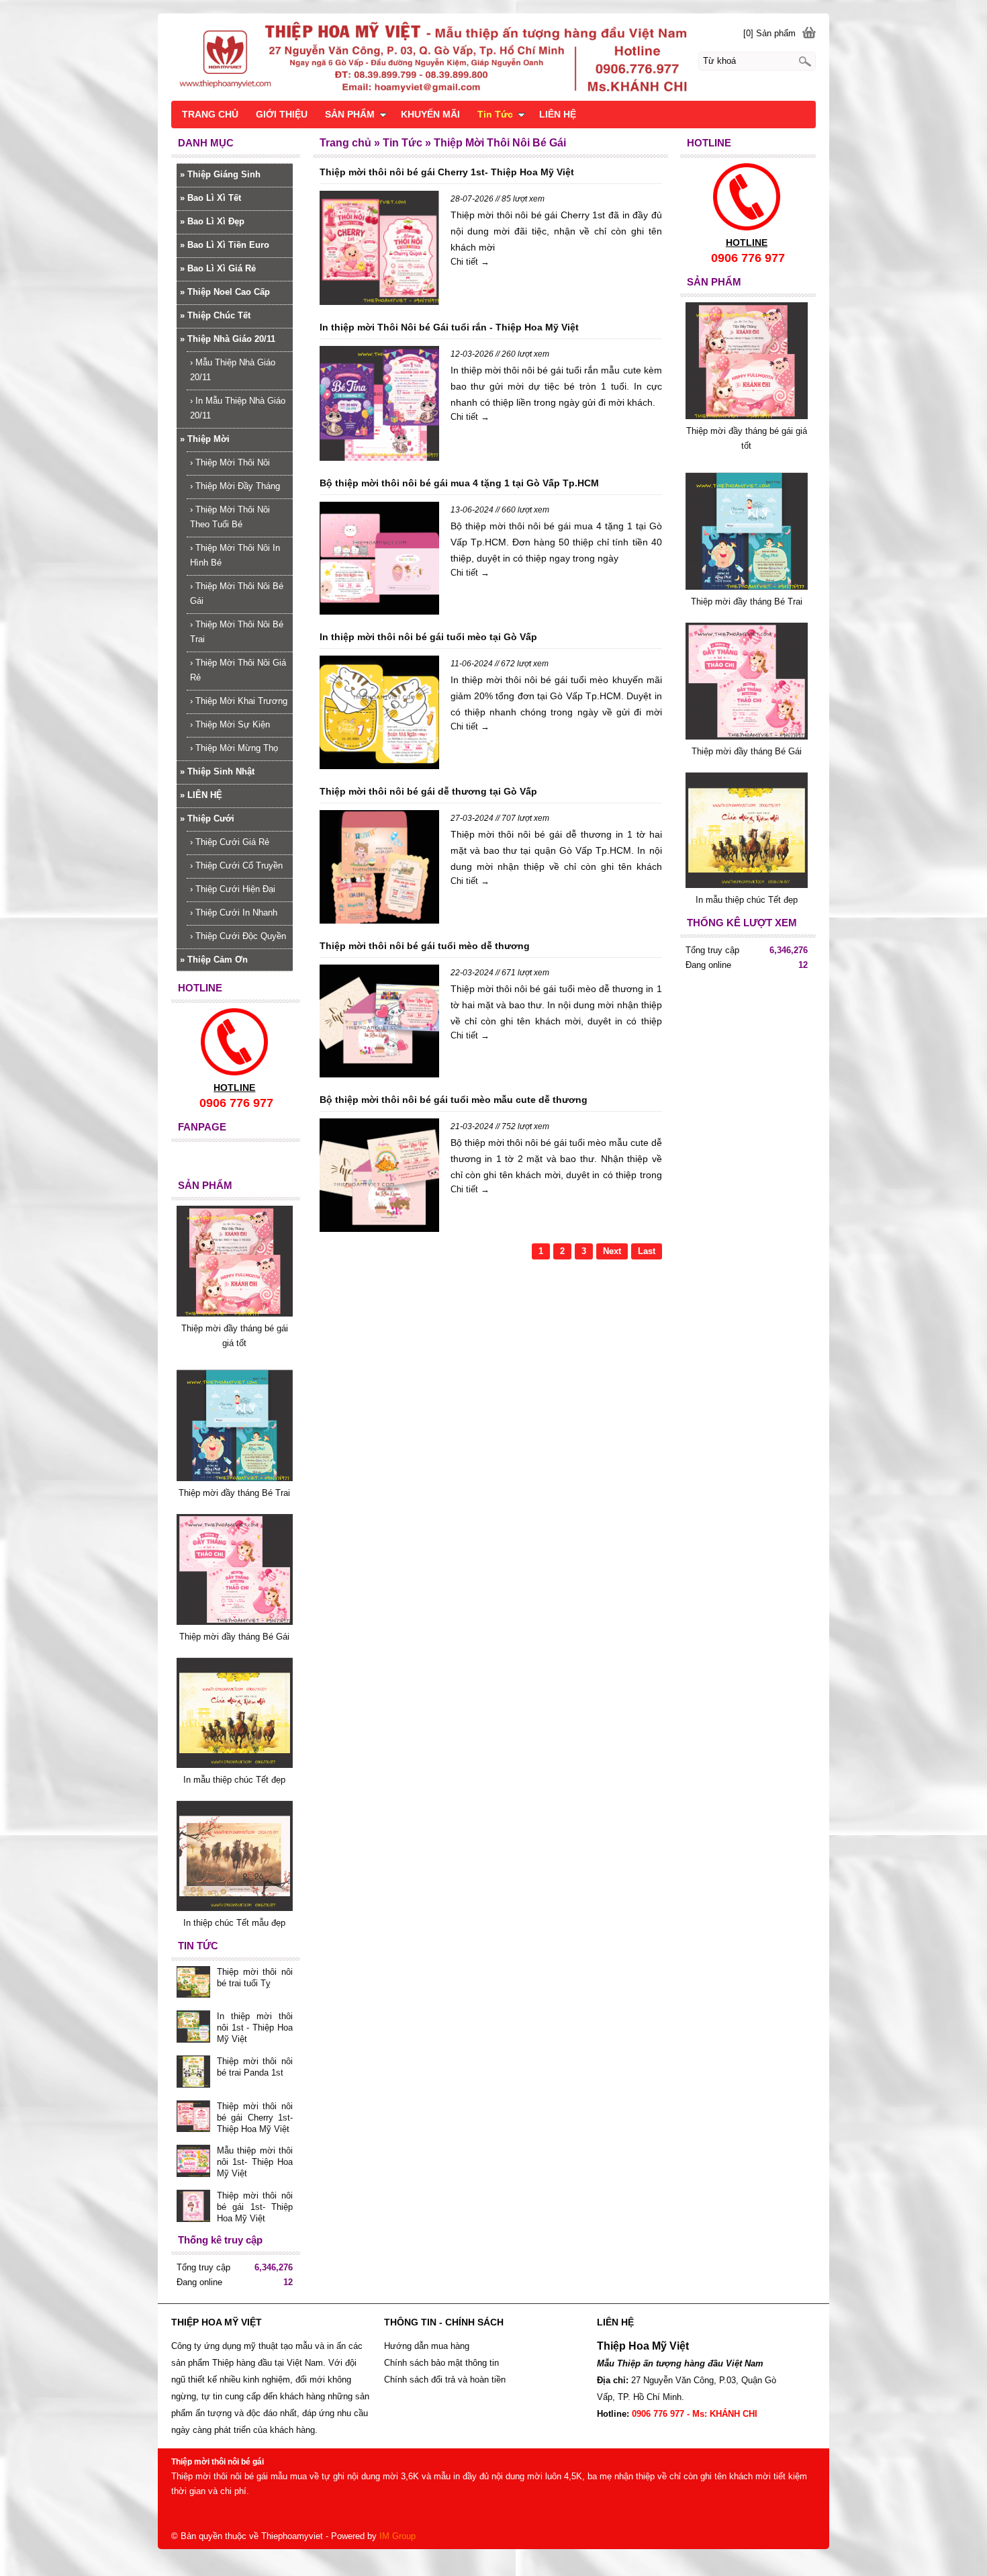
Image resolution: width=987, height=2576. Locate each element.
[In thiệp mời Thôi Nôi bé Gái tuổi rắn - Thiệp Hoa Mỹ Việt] (379, 406)
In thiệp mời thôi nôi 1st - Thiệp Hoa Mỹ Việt (255, 2028)
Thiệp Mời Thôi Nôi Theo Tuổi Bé (230, 517)
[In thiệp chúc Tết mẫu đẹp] (235, 1908)
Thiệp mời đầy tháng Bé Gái (747, 751)
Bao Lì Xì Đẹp (212, 221)
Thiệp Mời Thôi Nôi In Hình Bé (235, 555)
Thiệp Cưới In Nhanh (234, 913)
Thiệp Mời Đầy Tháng (235, 486)
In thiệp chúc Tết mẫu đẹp (234, 1923)
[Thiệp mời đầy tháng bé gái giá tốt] (747, 416)
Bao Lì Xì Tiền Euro (225, 245)
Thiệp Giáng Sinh (220, 174)
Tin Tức (495, 114)
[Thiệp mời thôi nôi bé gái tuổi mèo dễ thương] (379, 1024)
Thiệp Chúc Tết (215, 315)
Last (647, 1251)
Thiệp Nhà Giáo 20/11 (228, 339)
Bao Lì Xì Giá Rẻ (218, 268)
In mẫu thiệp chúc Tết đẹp (747, 900)
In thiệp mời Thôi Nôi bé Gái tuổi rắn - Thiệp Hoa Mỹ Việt (449, 327)
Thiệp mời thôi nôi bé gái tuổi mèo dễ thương (425, 946)
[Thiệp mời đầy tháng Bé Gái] (747, 737)
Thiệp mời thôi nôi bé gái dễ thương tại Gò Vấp (428, 791)
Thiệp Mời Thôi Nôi (230, 462)
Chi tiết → (470, 262)
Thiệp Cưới (207, 818)
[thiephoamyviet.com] (493, 56)
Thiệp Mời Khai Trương (239, 701)
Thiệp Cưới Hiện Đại (233, 889)
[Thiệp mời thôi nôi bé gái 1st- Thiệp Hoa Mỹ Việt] (193, 2207)
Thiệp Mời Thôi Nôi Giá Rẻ (238, 670)
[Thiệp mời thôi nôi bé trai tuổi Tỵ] (193, 1984)
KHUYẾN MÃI (430, 114)
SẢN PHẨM (350, 114)
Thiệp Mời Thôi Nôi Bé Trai (237, 632)
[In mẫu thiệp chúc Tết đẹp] (747, 885)
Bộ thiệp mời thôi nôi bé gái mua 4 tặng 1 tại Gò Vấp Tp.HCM (459, 483)
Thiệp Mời (205, 439)
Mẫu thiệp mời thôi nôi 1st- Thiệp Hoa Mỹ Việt (255, 2162)
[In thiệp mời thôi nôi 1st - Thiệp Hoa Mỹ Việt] (193, 2028)
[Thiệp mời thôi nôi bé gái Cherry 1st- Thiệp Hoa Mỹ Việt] (379, 250)
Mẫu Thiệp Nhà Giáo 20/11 (233, 370)
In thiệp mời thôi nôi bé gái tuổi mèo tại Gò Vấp (428, 637)
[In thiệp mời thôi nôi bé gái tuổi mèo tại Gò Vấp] (379, 715)
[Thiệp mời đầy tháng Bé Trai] (747, 587)
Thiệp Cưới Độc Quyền (238, 936)
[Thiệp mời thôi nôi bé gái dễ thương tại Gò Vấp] (379, 869)
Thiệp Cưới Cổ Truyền (236, 865)
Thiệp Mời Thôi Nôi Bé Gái (237, 593)
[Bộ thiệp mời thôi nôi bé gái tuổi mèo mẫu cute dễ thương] (379, 1178)
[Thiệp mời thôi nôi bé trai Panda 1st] (193, 2073)
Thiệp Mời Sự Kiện (230, 724)
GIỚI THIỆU (282, 114)
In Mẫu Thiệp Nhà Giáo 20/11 (238, 408)
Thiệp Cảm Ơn (214, 960)
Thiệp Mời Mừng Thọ (234, 748)
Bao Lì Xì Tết (210, 198)
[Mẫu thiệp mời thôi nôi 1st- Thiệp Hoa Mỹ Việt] (193, 2162)
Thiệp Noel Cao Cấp (225, 292)
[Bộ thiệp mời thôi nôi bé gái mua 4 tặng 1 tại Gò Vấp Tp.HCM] (379, 561)
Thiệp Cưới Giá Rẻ (230, 842)
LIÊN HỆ (201, 795)
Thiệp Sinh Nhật (217, 771)
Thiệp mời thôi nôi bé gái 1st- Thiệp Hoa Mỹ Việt (255, 2207)
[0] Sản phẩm (769, 33)
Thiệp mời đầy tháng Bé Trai (747, 602)
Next (612, 1251)
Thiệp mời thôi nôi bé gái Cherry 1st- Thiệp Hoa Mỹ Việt (447, 172)
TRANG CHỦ (210, 114)
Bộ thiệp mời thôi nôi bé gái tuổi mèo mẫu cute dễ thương (454, 1100)
